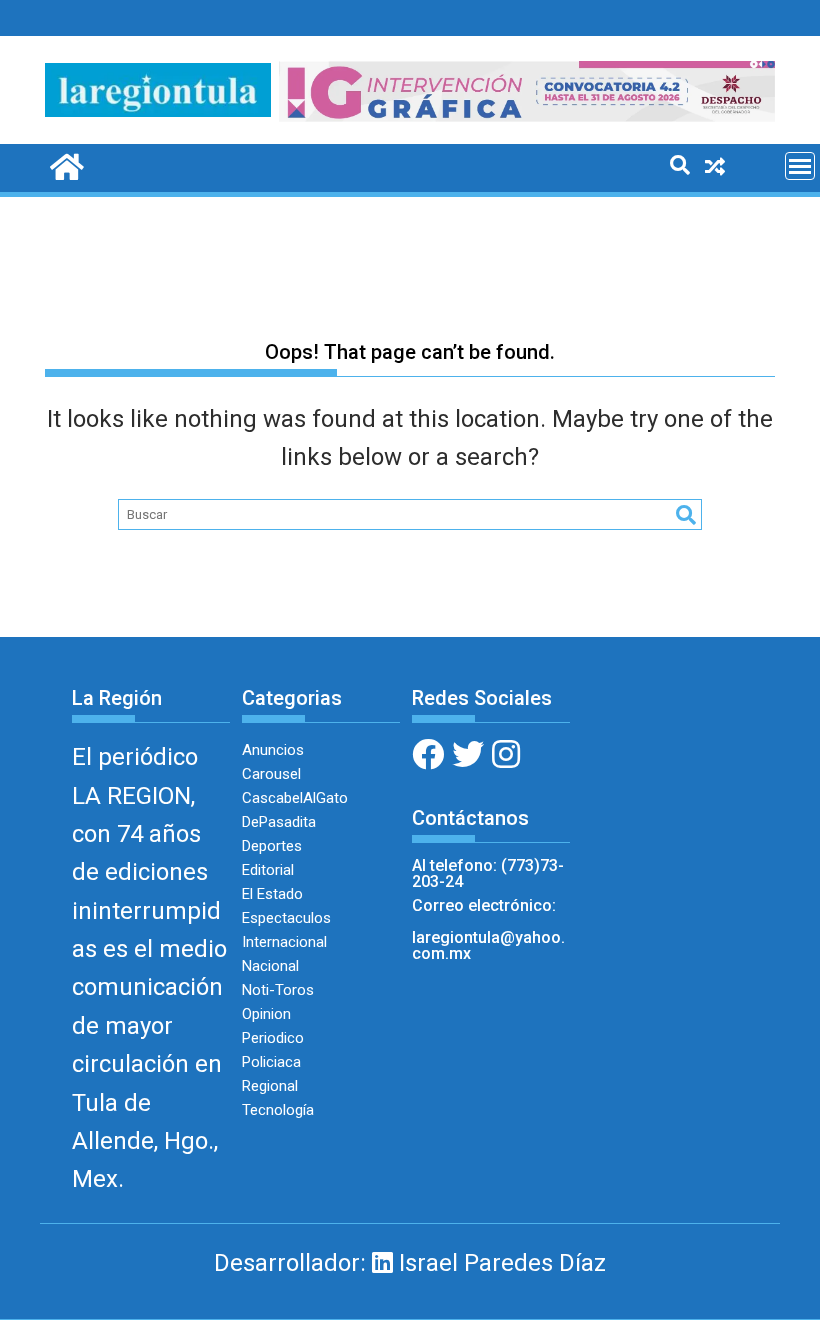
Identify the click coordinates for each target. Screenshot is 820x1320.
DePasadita (279, 822)
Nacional (270, 966)
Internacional (284, 942)
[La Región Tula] (64, 165)
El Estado (272, 894)
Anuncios (273, 750)
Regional (270, 1086)
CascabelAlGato (295, 798)
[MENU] (800, 166)
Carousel (271, 774)
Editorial (268, 870)
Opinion (266, 1014)
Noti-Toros (278, 990)
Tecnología (278, 1110)
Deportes (272, 846)
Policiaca (271, 1062)
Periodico (273, 1038)
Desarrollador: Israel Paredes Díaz (410, 1263)
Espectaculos (286, 918)
